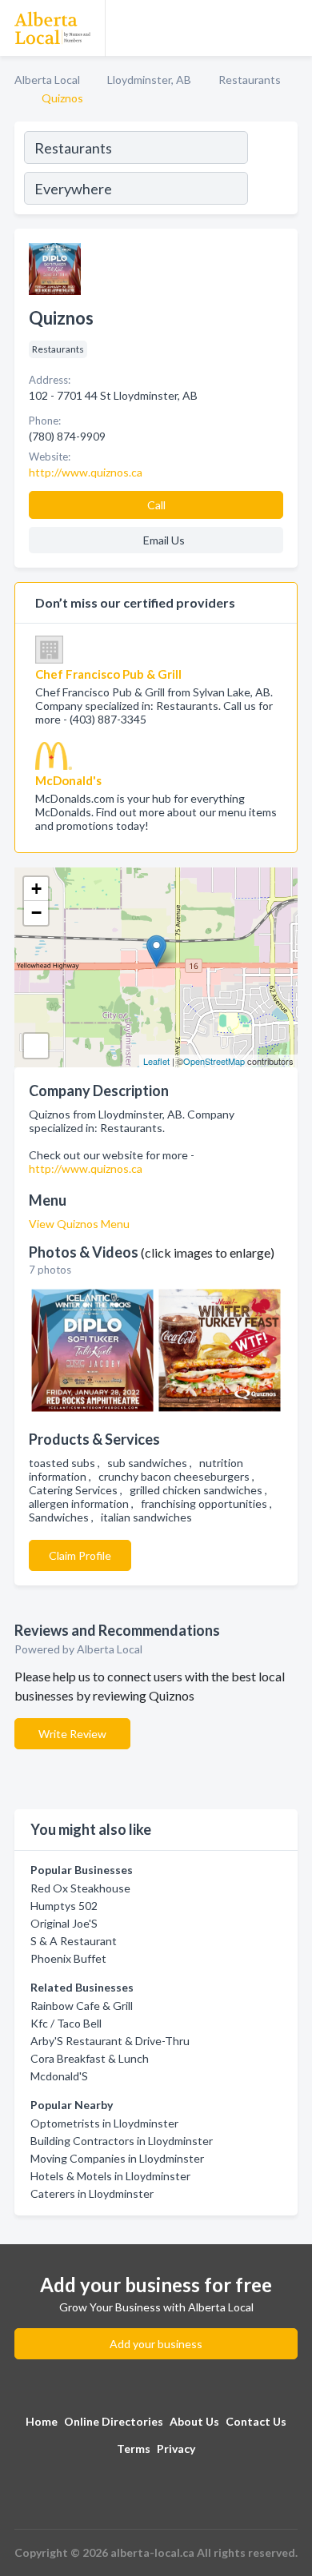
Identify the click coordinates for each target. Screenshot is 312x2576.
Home (42, 2421)
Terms (134, 2448)
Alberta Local (47, 80)
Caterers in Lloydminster (92, 2193)
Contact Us (256, 2421)
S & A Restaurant (74, 1941)
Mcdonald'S (59, 2076)
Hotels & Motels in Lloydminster (110, 2176)
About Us (194, 2421)
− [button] (36, 913)
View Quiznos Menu (79, 1224)
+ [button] (36, 889)
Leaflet (156, 1061)
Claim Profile (80, 1555)
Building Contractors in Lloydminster (122, 2141)
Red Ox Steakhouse (80, 1888)
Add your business (156, 2344)
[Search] (272, 170)
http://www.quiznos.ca (86, 1168)
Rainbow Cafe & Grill (82, 2006)
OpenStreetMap (214, 1061)
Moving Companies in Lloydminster (117, 2158)
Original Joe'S (64, 1923)
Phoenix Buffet (68, 1958)
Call (156, 505)
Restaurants (250, 80)
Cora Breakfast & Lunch (90, 2058)
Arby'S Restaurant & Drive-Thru (110, 2041)
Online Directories (114, 2421)
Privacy (176, 2448)
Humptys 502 (64, 1906)
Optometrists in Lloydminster (104, 2123)
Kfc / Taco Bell (66, 2023)
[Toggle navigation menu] (290, 28)
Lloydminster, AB (149, 80)
